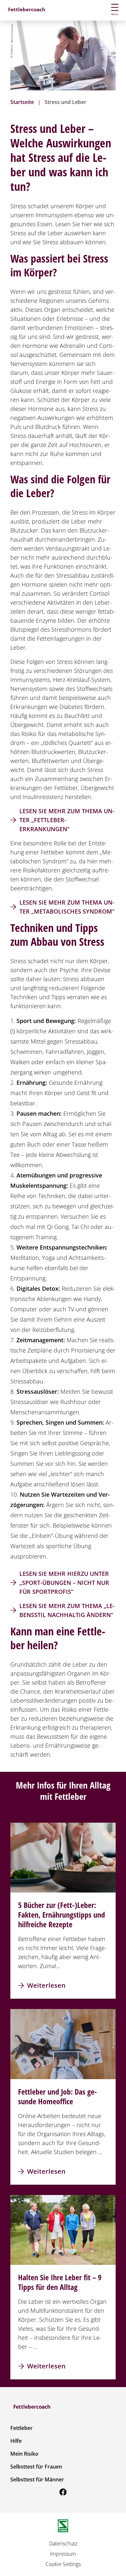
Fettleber (21, 2428)
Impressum (63, 2554)
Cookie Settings (63, 2564)
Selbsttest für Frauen (36, 2467)
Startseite (22, 102)
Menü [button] (115, 14)
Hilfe (16, 2441)
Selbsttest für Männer (37, 2479)
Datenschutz (63, 2543)
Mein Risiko (24, 2454)
